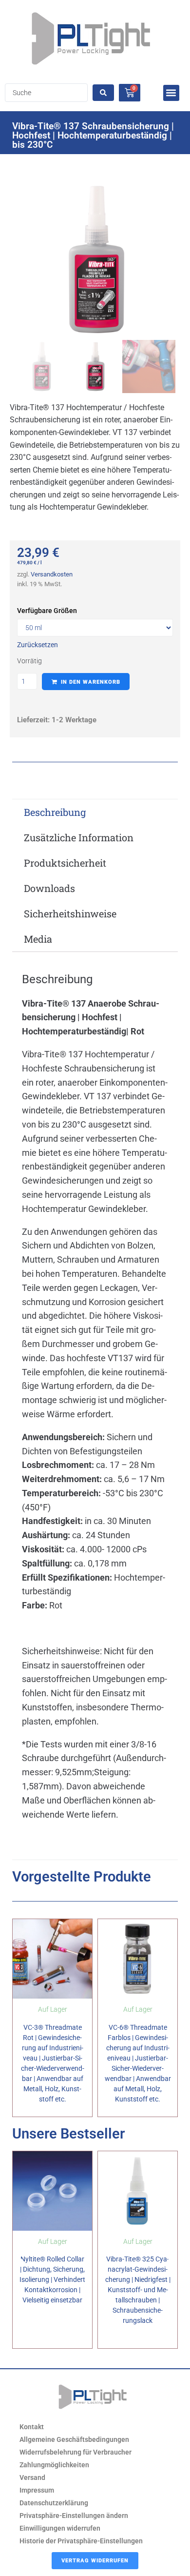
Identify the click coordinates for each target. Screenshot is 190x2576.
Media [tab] (38, 939)
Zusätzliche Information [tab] (79, 837)
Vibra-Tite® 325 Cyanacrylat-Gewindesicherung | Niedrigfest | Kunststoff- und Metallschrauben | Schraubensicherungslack (138, 2290)
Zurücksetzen (38, 645)
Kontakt (32, 2427)
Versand (32, 2477)
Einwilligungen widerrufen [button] (60, 2528)
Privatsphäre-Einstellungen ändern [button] (74, 2516)
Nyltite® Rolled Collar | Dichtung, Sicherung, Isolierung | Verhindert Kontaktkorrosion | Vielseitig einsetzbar (52, 2279)
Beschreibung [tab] (55, 812)
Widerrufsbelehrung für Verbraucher (76, 2452)
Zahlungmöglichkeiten (54, 2465)
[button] (171, 93)
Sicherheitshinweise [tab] (70, 913)
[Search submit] (103, 93)
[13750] (95, 259)
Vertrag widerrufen (95, 2561)
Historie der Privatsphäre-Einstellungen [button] (81, 2541)
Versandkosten (52, 574)
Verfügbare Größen (47, 611)
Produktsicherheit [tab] (65, 863)
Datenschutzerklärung (54, 2503)
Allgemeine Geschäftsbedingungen (74, 2439)
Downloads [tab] (49, 888)
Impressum (37, 2490)
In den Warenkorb (91, 682)
